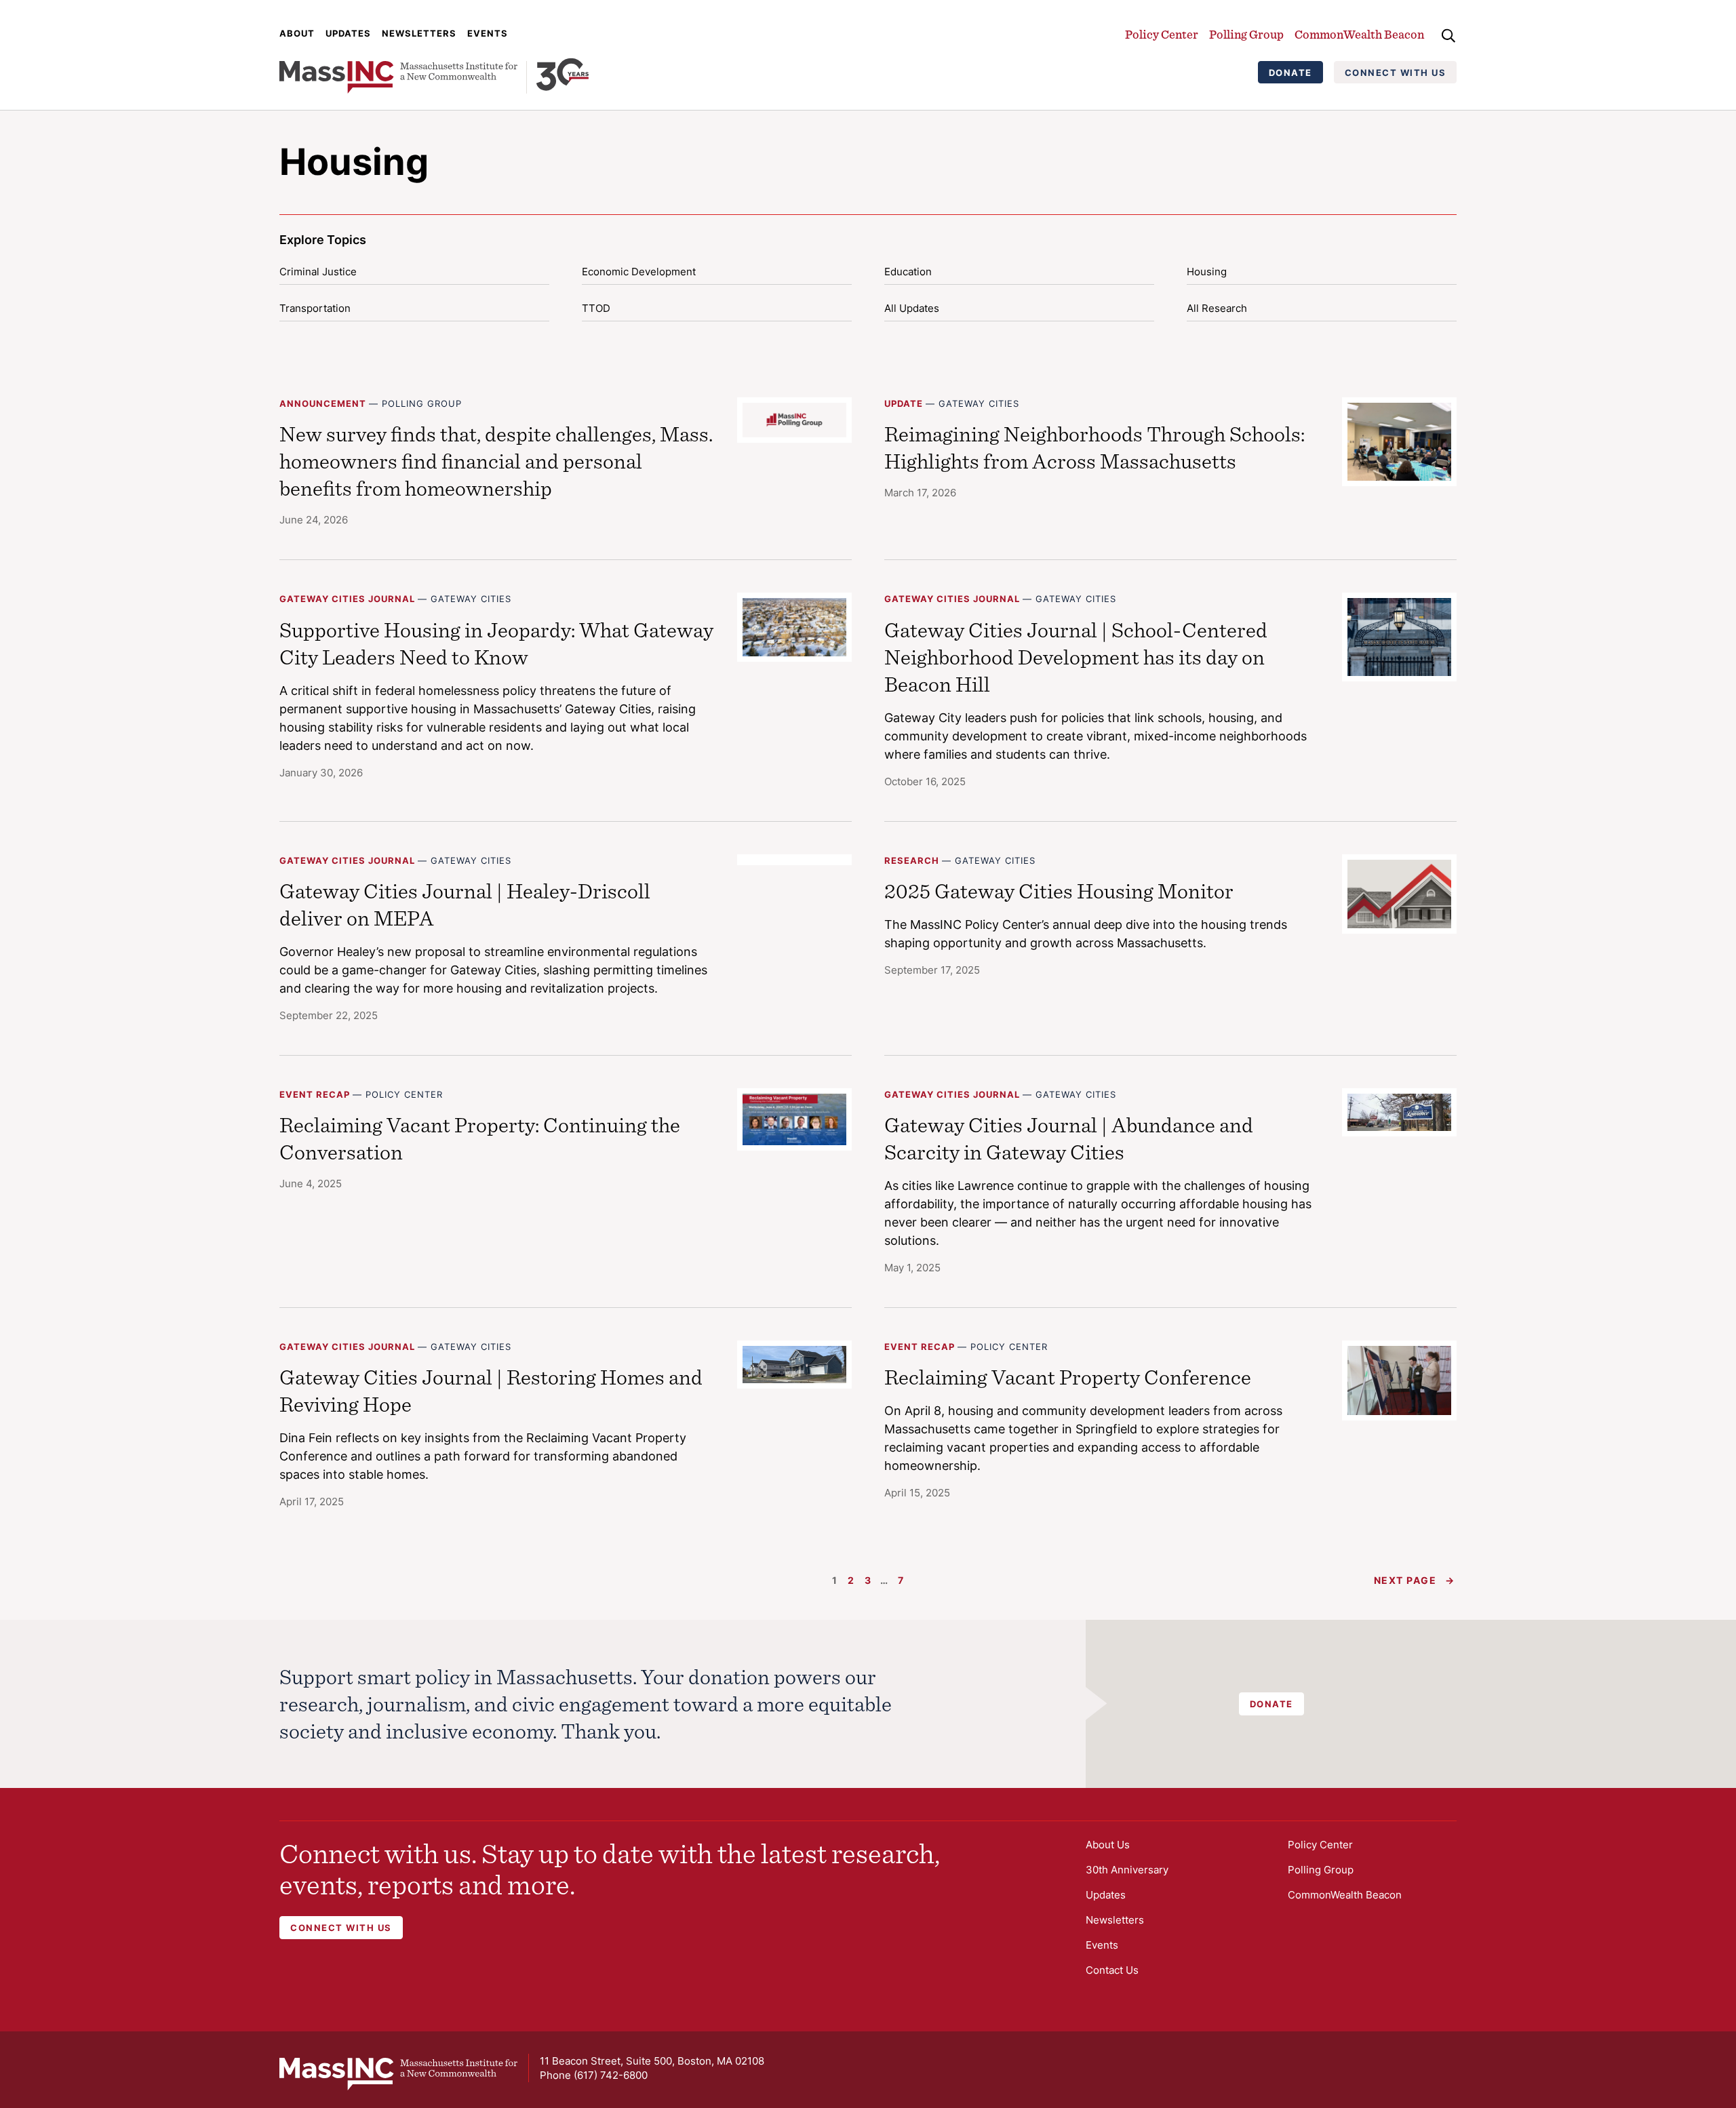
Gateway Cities (979, 403)
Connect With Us (1396, 73)
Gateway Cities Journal (347, 599)
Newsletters (419, 33)
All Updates (912, 308)
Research (912, 860)
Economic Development (639, 272)
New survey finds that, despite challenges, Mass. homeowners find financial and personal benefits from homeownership (496, 461)
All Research (1217, 308)
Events (488, 33)
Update (904, 403)
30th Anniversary (1127, 1870)
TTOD (596, 308)
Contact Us (1112, 1970)
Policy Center (1162, 34)
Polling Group (1246, 34)
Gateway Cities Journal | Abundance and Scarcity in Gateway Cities (1069, 1138)
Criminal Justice (318, 272)
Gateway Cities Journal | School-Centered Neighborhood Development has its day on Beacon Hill (1076, 657)
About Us (1108, 1845)
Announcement (323, 403)
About (297, 33)
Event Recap (315, 1094)
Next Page (1415, 1580)
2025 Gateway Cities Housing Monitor (1059, 891)
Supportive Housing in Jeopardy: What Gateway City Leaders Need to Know (496, 643)
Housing (1207, 272)
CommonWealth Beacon (1359, 34)
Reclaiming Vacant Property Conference (1068, 1377)
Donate (1290, 73)
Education (908, 272)
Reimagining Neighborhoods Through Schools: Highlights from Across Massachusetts (1094, 447)
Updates (348, 33)
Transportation (315, 308)
